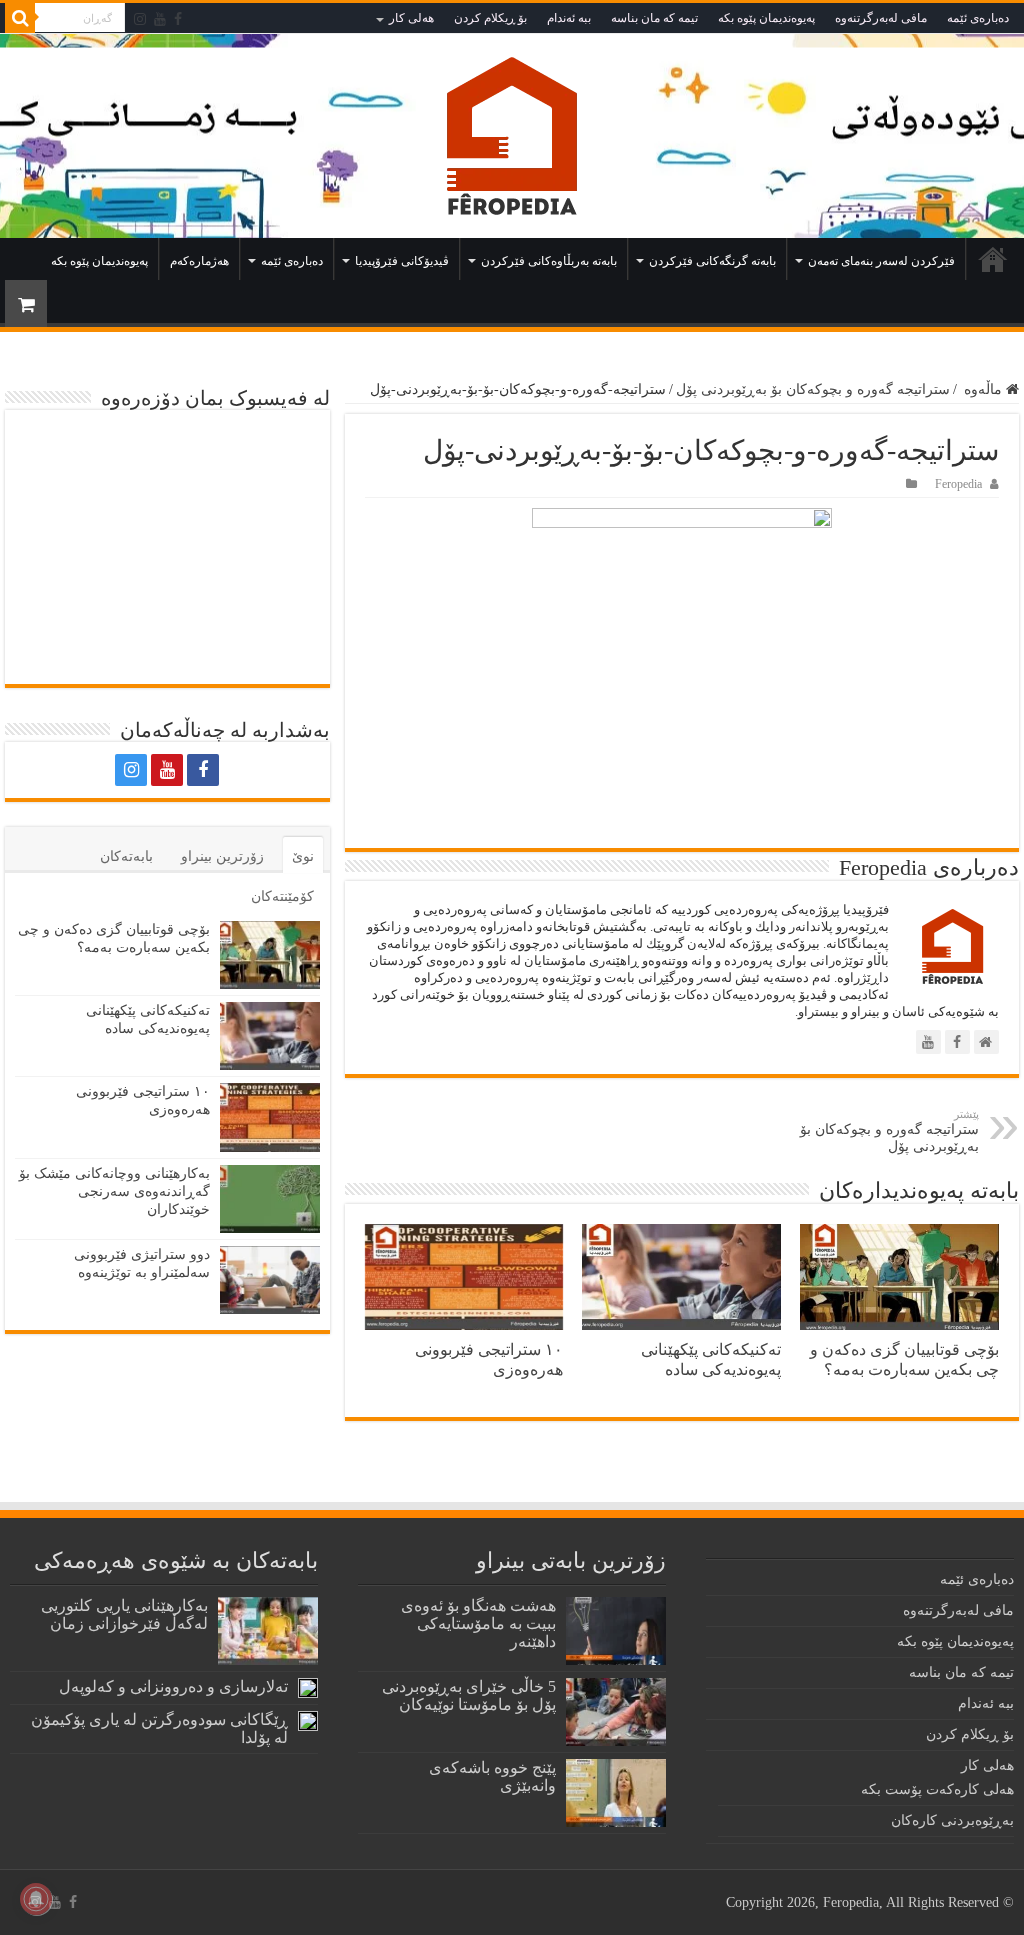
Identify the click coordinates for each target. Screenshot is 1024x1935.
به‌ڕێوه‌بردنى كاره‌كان (952, 1820)
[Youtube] (160, 19)
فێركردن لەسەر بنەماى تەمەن (881, 261)
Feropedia (958, 484)
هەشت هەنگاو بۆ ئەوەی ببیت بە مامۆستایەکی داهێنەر (478, 1623)
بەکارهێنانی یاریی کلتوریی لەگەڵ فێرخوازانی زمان (124, 1614)
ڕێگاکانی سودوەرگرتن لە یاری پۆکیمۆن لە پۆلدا (159, 1728)
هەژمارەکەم (199, 261)
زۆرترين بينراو (222, 856)
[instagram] (140, 19)
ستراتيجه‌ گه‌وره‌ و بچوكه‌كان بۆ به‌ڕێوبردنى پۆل (813, 389)
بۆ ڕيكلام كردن (490, 18)
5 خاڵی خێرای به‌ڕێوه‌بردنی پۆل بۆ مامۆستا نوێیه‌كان (469, 1695)
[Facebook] (178, 19)
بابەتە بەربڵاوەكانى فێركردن (549, 261)
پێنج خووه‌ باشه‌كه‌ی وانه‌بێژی (492, 1776)
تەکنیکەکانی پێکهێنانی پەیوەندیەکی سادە (711, 1359)
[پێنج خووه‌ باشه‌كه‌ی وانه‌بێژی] (616, 1793)
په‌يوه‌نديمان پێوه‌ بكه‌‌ (766, 18)
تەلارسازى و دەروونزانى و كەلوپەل (173, 1686)
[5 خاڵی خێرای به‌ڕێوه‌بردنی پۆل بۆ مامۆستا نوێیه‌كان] (616, 1712)
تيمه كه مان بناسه (654, 18)
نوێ (303, 856)
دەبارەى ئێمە (978, 18)
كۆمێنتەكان (282, 896)
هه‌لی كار (411, 18)
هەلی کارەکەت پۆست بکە (937, 1789)
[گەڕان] (20, 18)
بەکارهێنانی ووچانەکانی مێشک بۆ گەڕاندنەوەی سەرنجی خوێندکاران (114, 1191)
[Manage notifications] (36, 1899)
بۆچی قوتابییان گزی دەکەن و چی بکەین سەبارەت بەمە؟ (904, 1359)
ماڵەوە (993, 259)
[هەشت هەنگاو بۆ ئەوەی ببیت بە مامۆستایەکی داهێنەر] (616, 1631)
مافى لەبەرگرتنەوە (881, 18)
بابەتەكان (126, 856)
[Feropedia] (512, 136)
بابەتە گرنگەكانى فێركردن (712, 261)
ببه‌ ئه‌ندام (569, 18)
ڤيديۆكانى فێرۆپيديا (402, 261)
